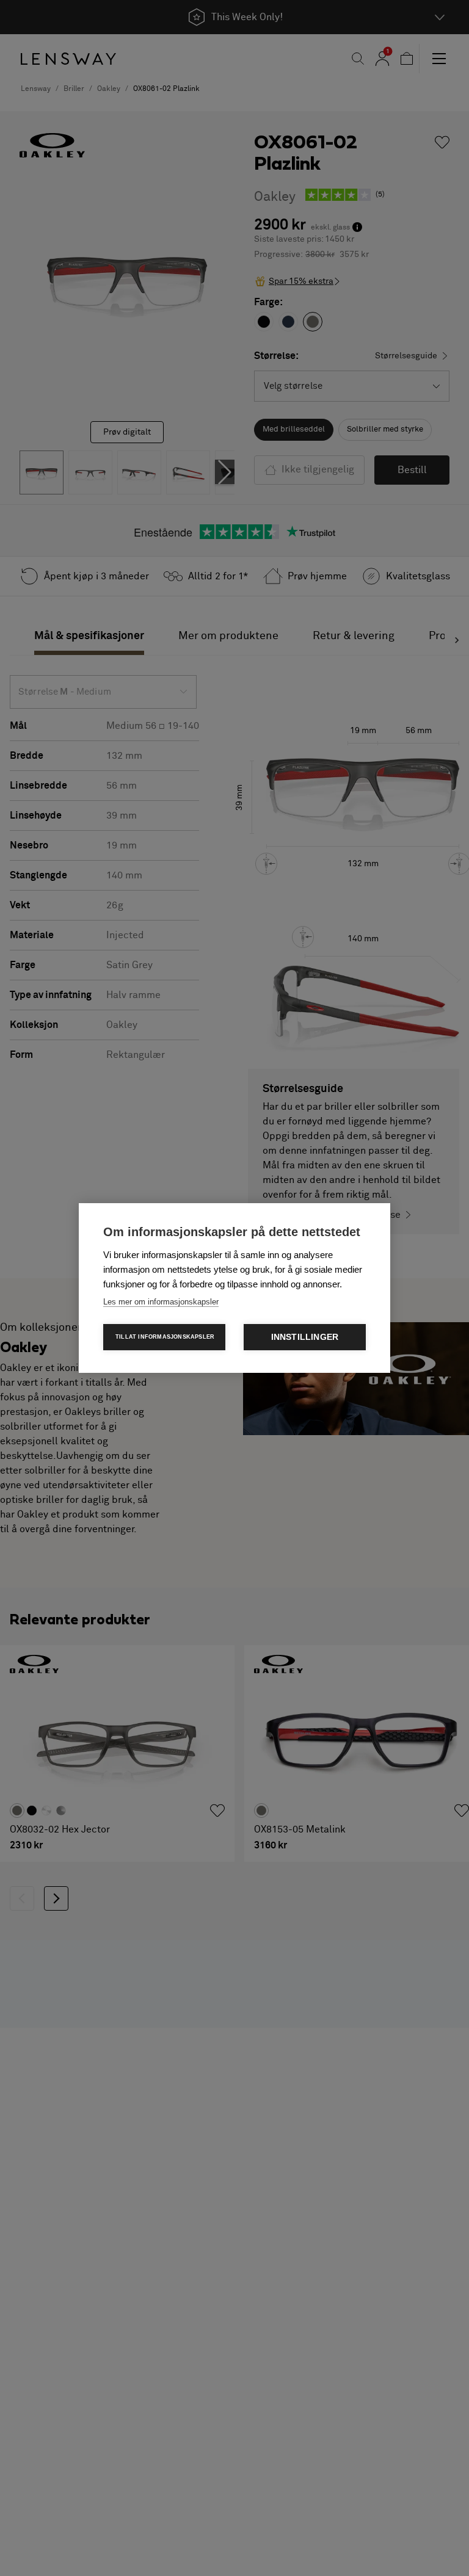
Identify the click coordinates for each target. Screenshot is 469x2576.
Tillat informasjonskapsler (165, 1337)
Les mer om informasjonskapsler (161, 1302)
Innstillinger (305, 1337)
